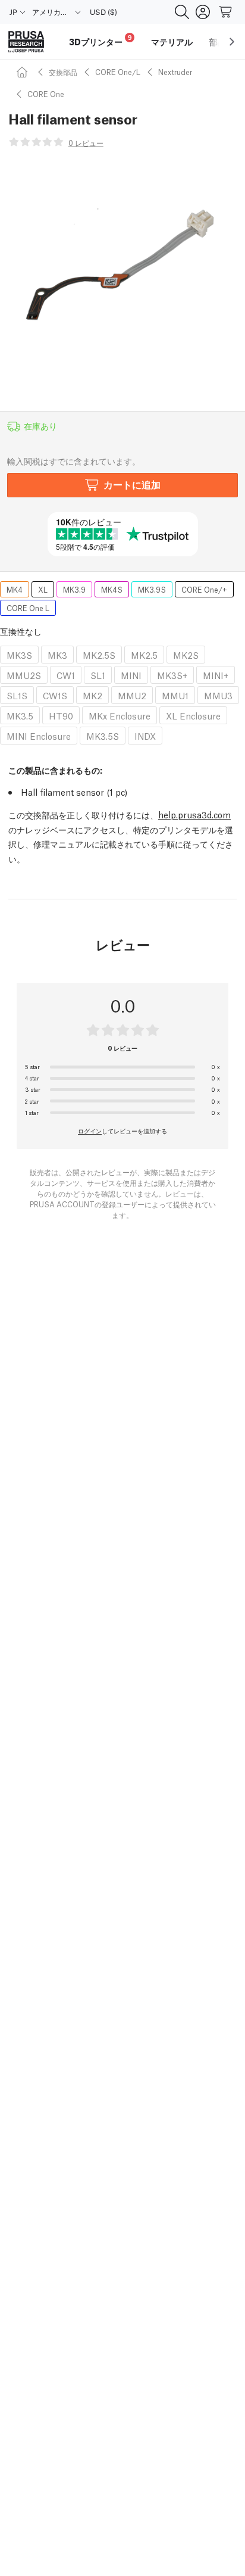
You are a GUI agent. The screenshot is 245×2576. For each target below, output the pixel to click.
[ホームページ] (24, 72)
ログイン (90, 1130)
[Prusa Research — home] (26, 42)
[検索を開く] (182, 12)
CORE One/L (118, 72)
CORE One (46, 94)
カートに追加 (132, 484)
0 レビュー (86, 143)
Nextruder (175, 72)
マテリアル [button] (172, 42)
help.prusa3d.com (194, 814)
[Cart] (226, 12)
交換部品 (63, 72)
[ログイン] (203, 12)
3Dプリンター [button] (100, 40)
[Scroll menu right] (232, 42)
